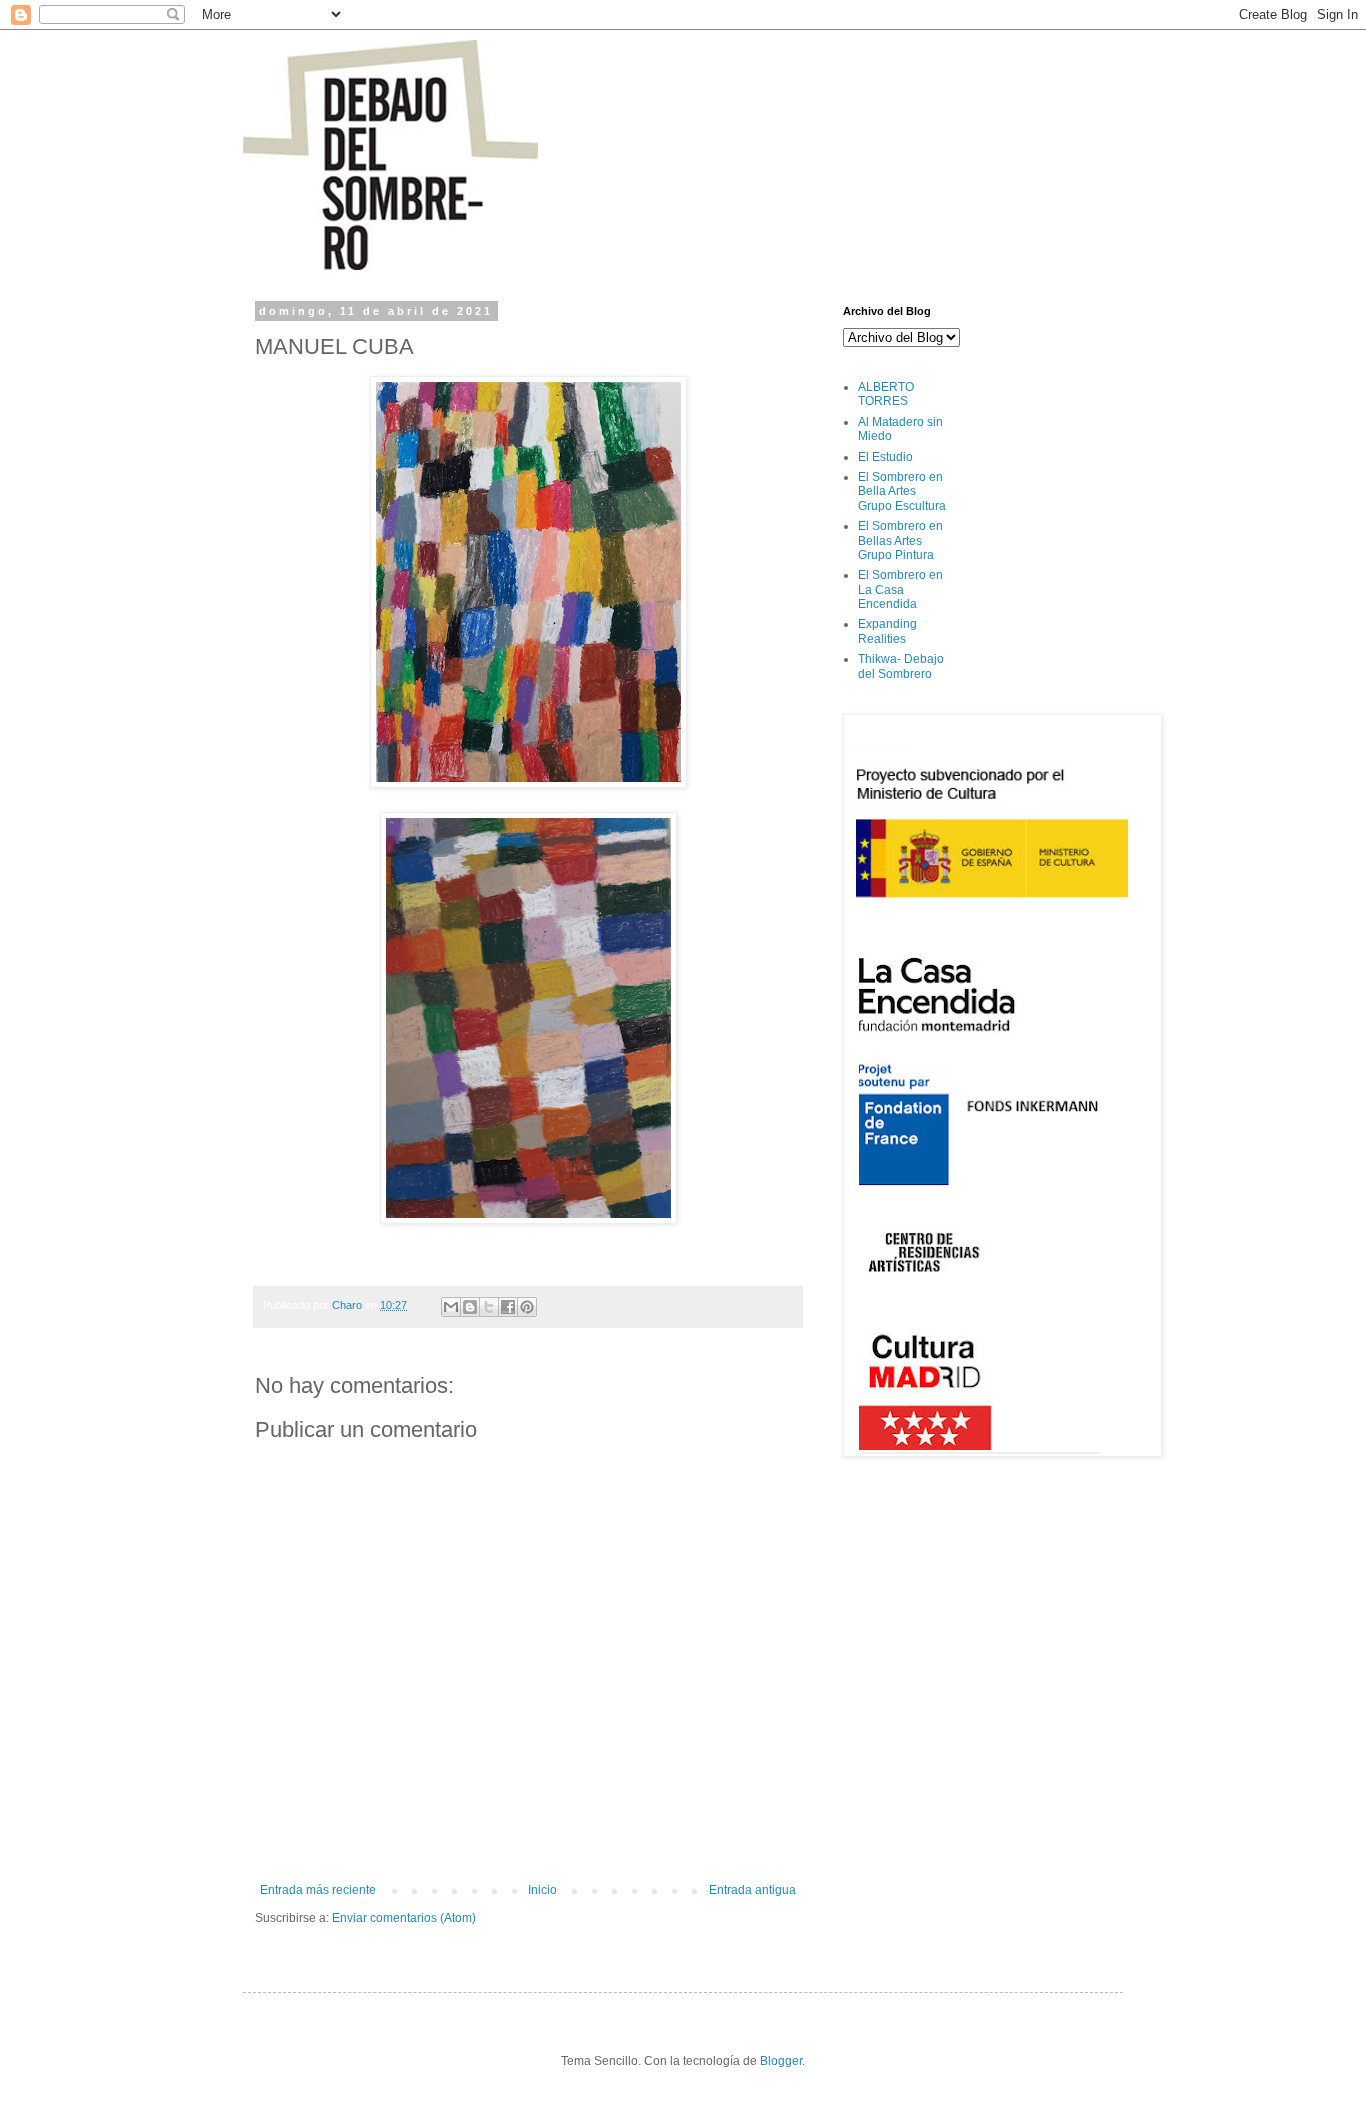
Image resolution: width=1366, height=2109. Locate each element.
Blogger (781, 2061)
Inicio (542, 1890)
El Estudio (885, 457)
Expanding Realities (887, 631)
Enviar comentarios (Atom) (404, 1918)
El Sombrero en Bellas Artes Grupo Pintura (900, 540)
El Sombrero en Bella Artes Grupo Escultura (902, 491)
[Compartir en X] (489, 1307)
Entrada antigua (752, 1890)
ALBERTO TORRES (886, 394)
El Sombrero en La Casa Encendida (900, 589)
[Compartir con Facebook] (508, 1307)
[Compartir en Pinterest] (527, 1307)
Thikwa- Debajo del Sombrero (901, 666)
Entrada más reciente (318, 1890)
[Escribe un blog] (470, 1307)
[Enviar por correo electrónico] (451, 1307)
